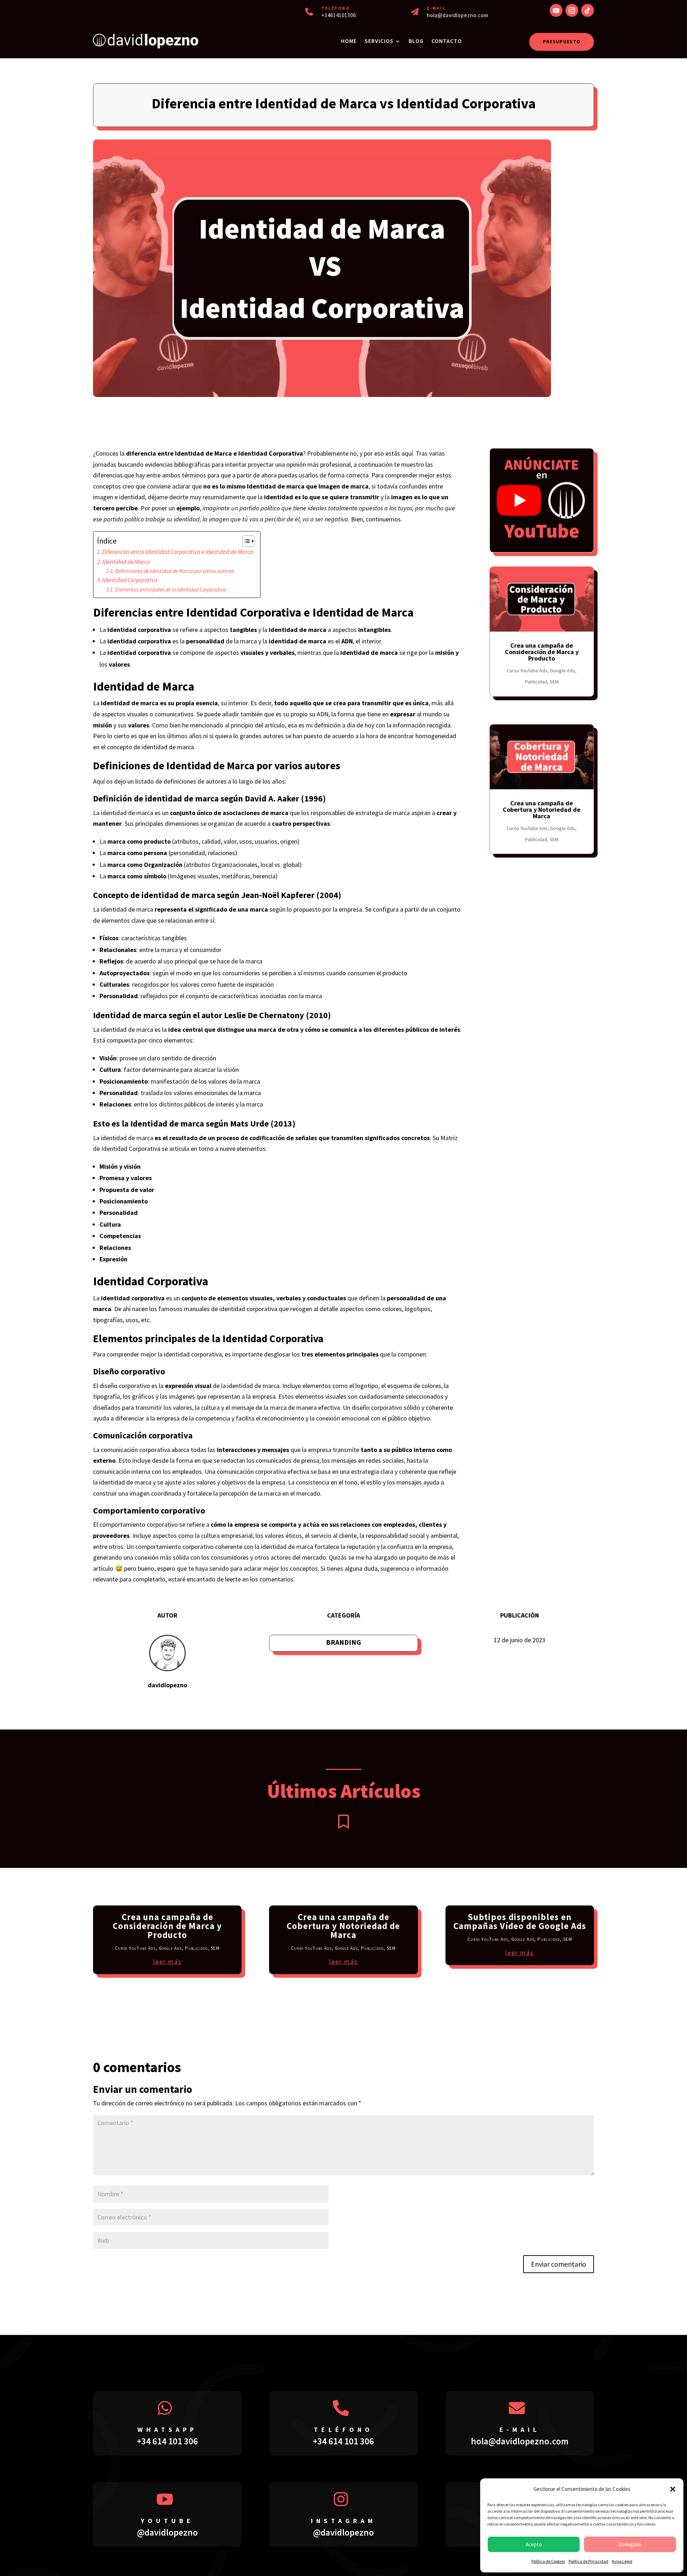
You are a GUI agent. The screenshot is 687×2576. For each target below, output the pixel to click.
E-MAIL (436, 8)
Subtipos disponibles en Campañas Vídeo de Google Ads (520, 1921)
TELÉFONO (336, 8)
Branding (343, 1642)
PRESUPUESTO (562, 41)
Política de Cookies (548, 2561)
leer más (167, 1961)
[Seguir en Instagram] (572, 10)
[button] (673, 2489)
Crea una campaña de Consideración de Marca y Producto (542, 652)
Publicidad (536, 682)
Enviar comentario (559, 2264)
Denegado (630, 2544)
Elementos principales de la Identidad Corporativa (171, 590)
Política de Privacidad (588, 2561)
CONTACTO (447, 41)
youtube (167, 2521)
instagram (343, 2521)
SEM (554, 682)
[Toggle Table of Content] (245, 541)
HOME (349, 41)
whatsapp (167, 2430)
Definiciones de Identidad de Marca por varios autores (175, 571)
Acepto (534, 2544)
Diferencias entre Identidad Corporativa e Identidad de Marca (178, 552)
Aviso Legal (622, 2561)
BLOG (416, 41)
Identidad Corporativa (130, 580)
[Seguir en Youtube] (556, 10)
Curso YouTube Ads (527, 671)
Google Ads (562, 671)
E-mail (520, 2430)
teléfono (343, 2430)
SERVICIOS (379, 41)
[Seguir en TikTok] (588, 10)
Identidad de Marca (126, 562)
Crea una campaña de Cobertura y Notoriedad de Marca (542, 809)
